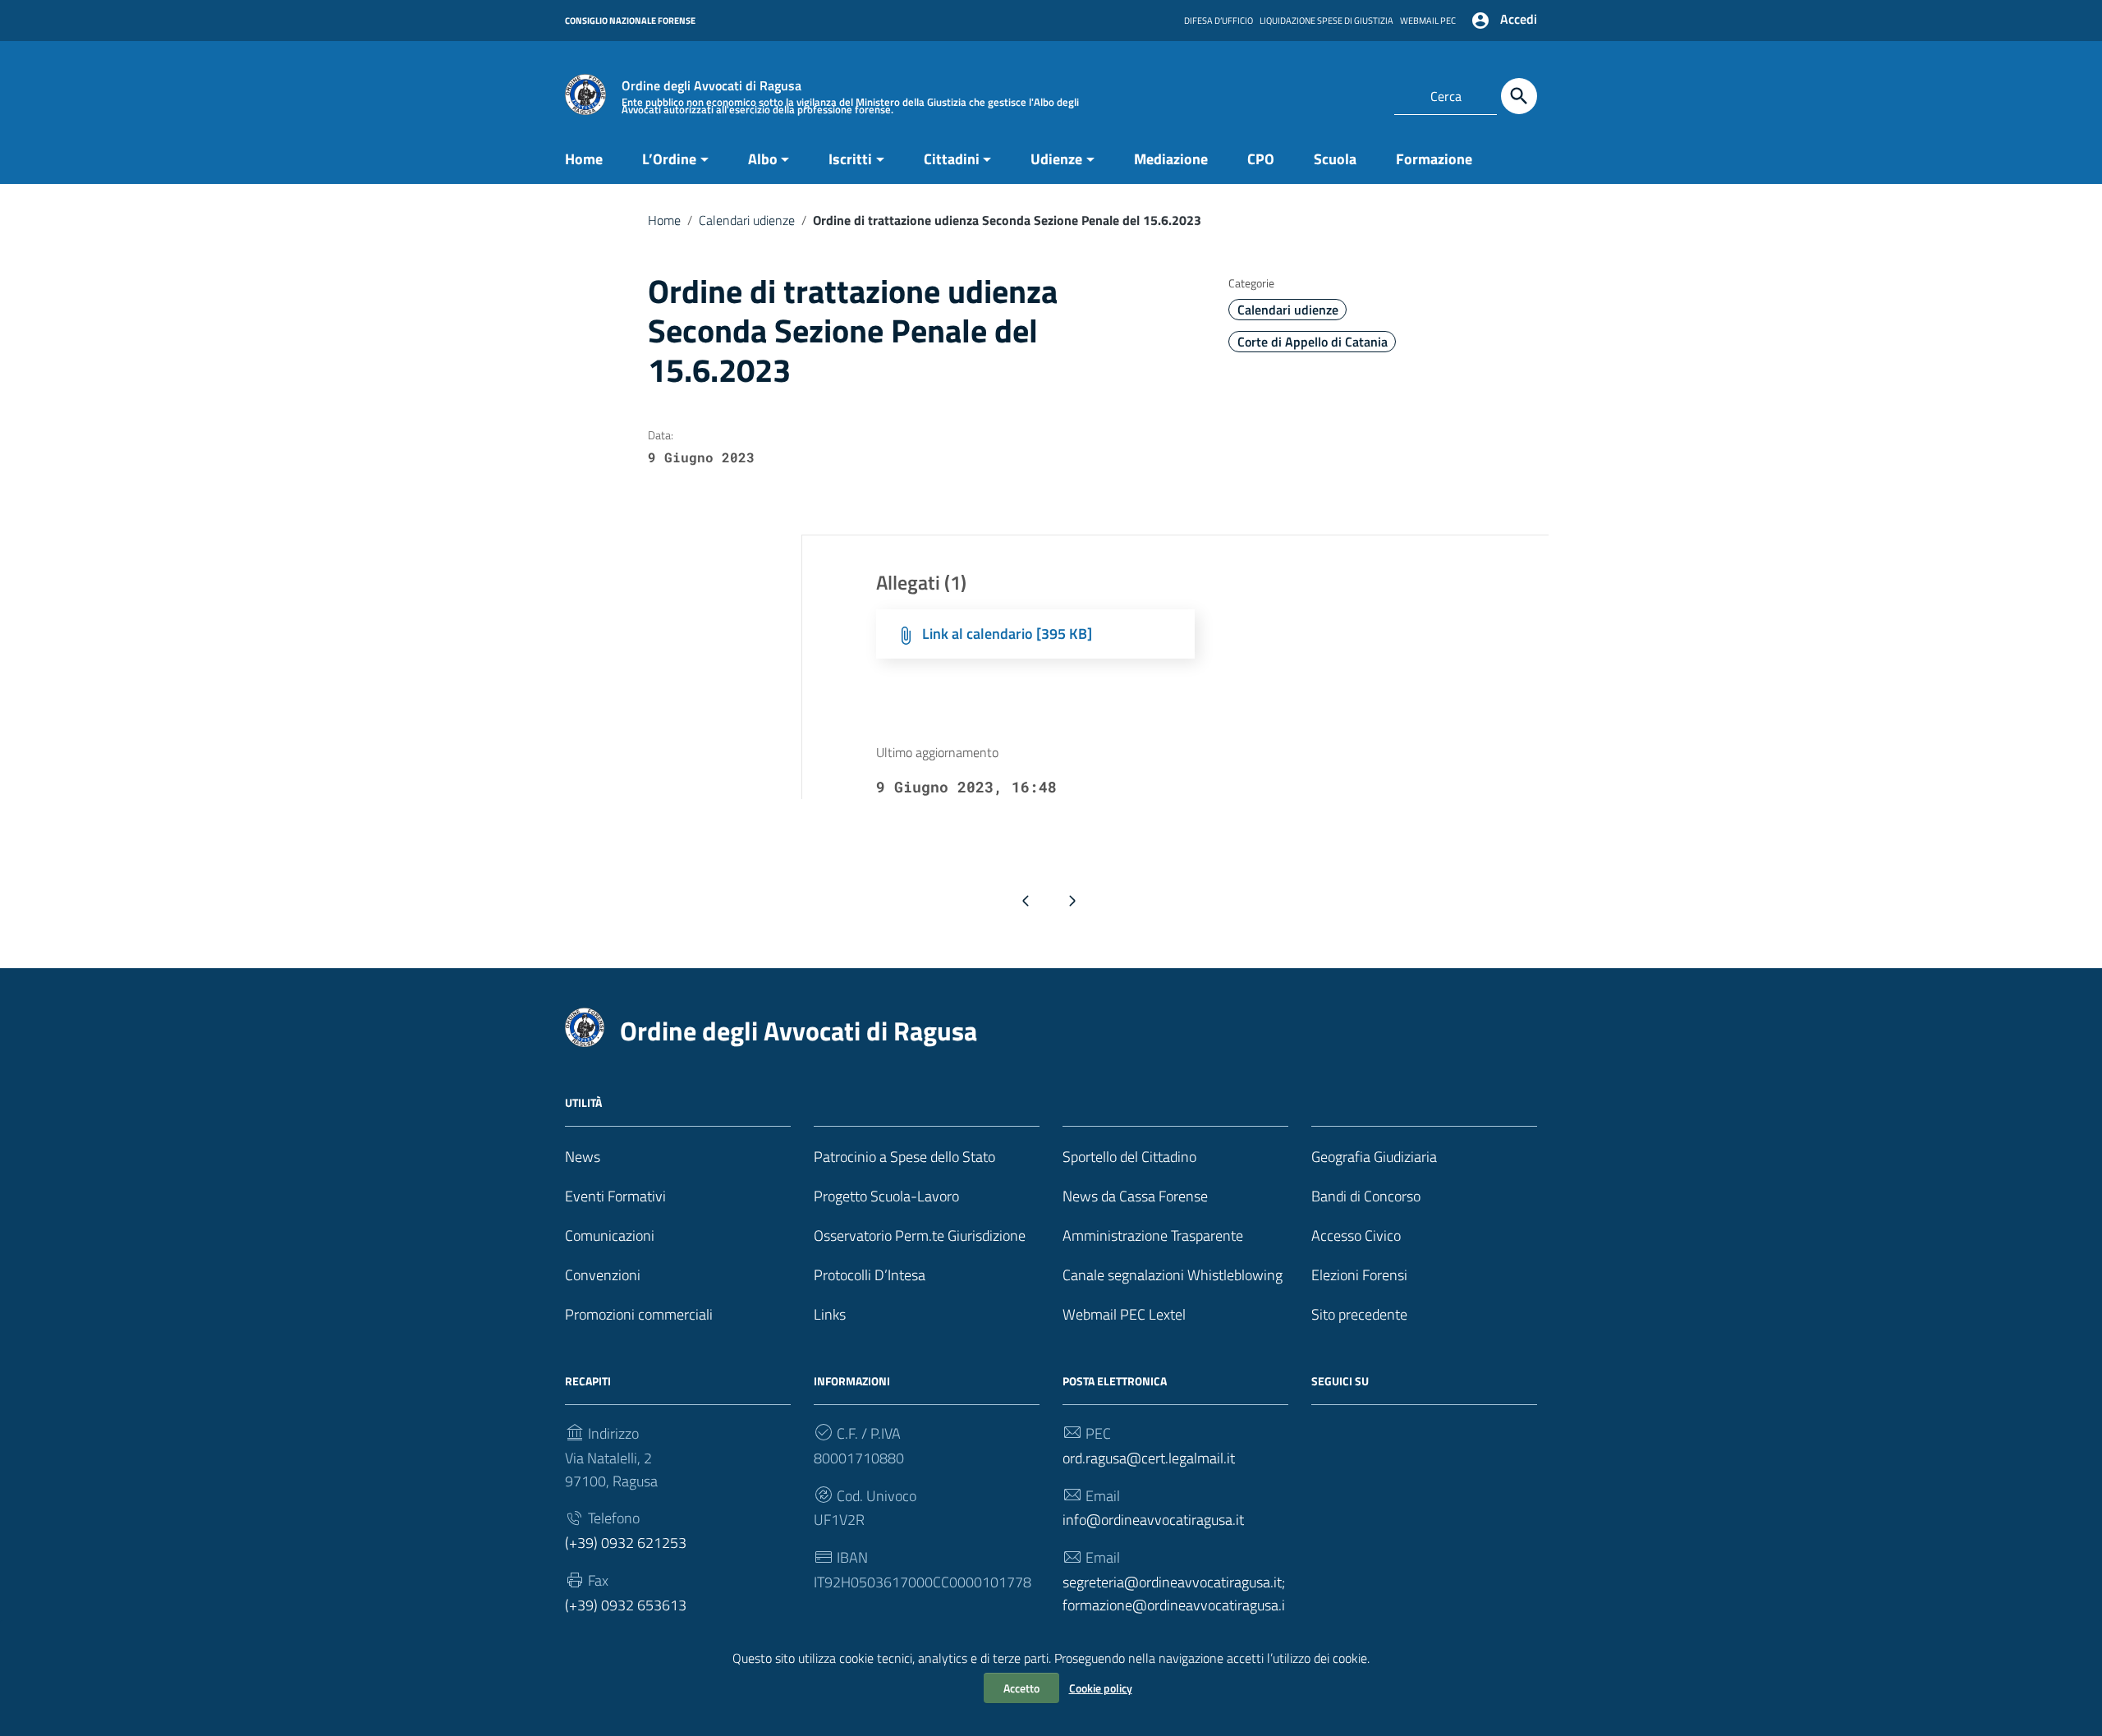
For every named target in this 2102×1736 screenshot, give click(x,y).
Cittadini (952, 159)
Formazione (1434, 159)
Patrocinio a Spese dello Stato (904, 1157)
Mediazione (1171, 159)
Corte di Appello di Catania (1313, 342)
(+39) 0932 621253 (626, 1543)
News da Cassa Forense (1135, 1196)
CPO (1261, 159)
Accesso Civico (1356, 1235)
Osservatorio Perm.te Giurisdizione (920, 1235)
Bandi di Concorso (1366, 1196)
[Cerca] (1519, 96)
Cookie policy (1101, 1688)
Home (584, 159)
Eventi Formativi (615, 1196)
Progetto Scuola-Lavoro (886, 1196)
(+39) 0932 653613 (626, 1605)
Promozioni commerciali (639, 1314)
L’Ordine (669, 159)
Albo (763, 159)
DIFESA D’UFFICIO (1219, 21)
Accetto (1021, 1688)
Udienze (1056, 159)
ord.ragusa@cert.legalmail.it (1149, 1458)
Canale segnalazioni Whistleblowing (1173, 1275)
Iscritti (850, 159)
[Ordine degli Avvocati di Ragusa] (585, 93)
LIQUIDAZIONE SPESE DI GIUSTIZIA (1326, 21)
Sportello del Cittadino (1129, 1157)
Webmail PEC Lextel (1124, 1314)
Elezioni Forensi (1359, 1275)
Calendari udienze (747, 220)
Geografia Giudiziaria (1374, 1157)
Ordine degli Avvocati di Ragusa (799, 1031)
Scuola (1335, 159)
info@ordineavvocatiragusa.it (1153, 1520)
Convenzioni (603, 1275)
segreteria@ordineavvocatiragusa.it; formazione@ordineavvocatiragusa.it (1174, 1605)
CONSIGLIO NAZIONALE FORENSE (630, 21)
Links (830, 1314)
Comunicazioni (610, 1235)
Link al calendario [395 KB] (1007, 634)
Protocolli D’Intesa (870, 1275)
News (583, 1157)
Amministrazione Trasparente (1153, 1235)
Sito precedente (1359, 1314)
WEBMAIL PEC (1428, 21)
